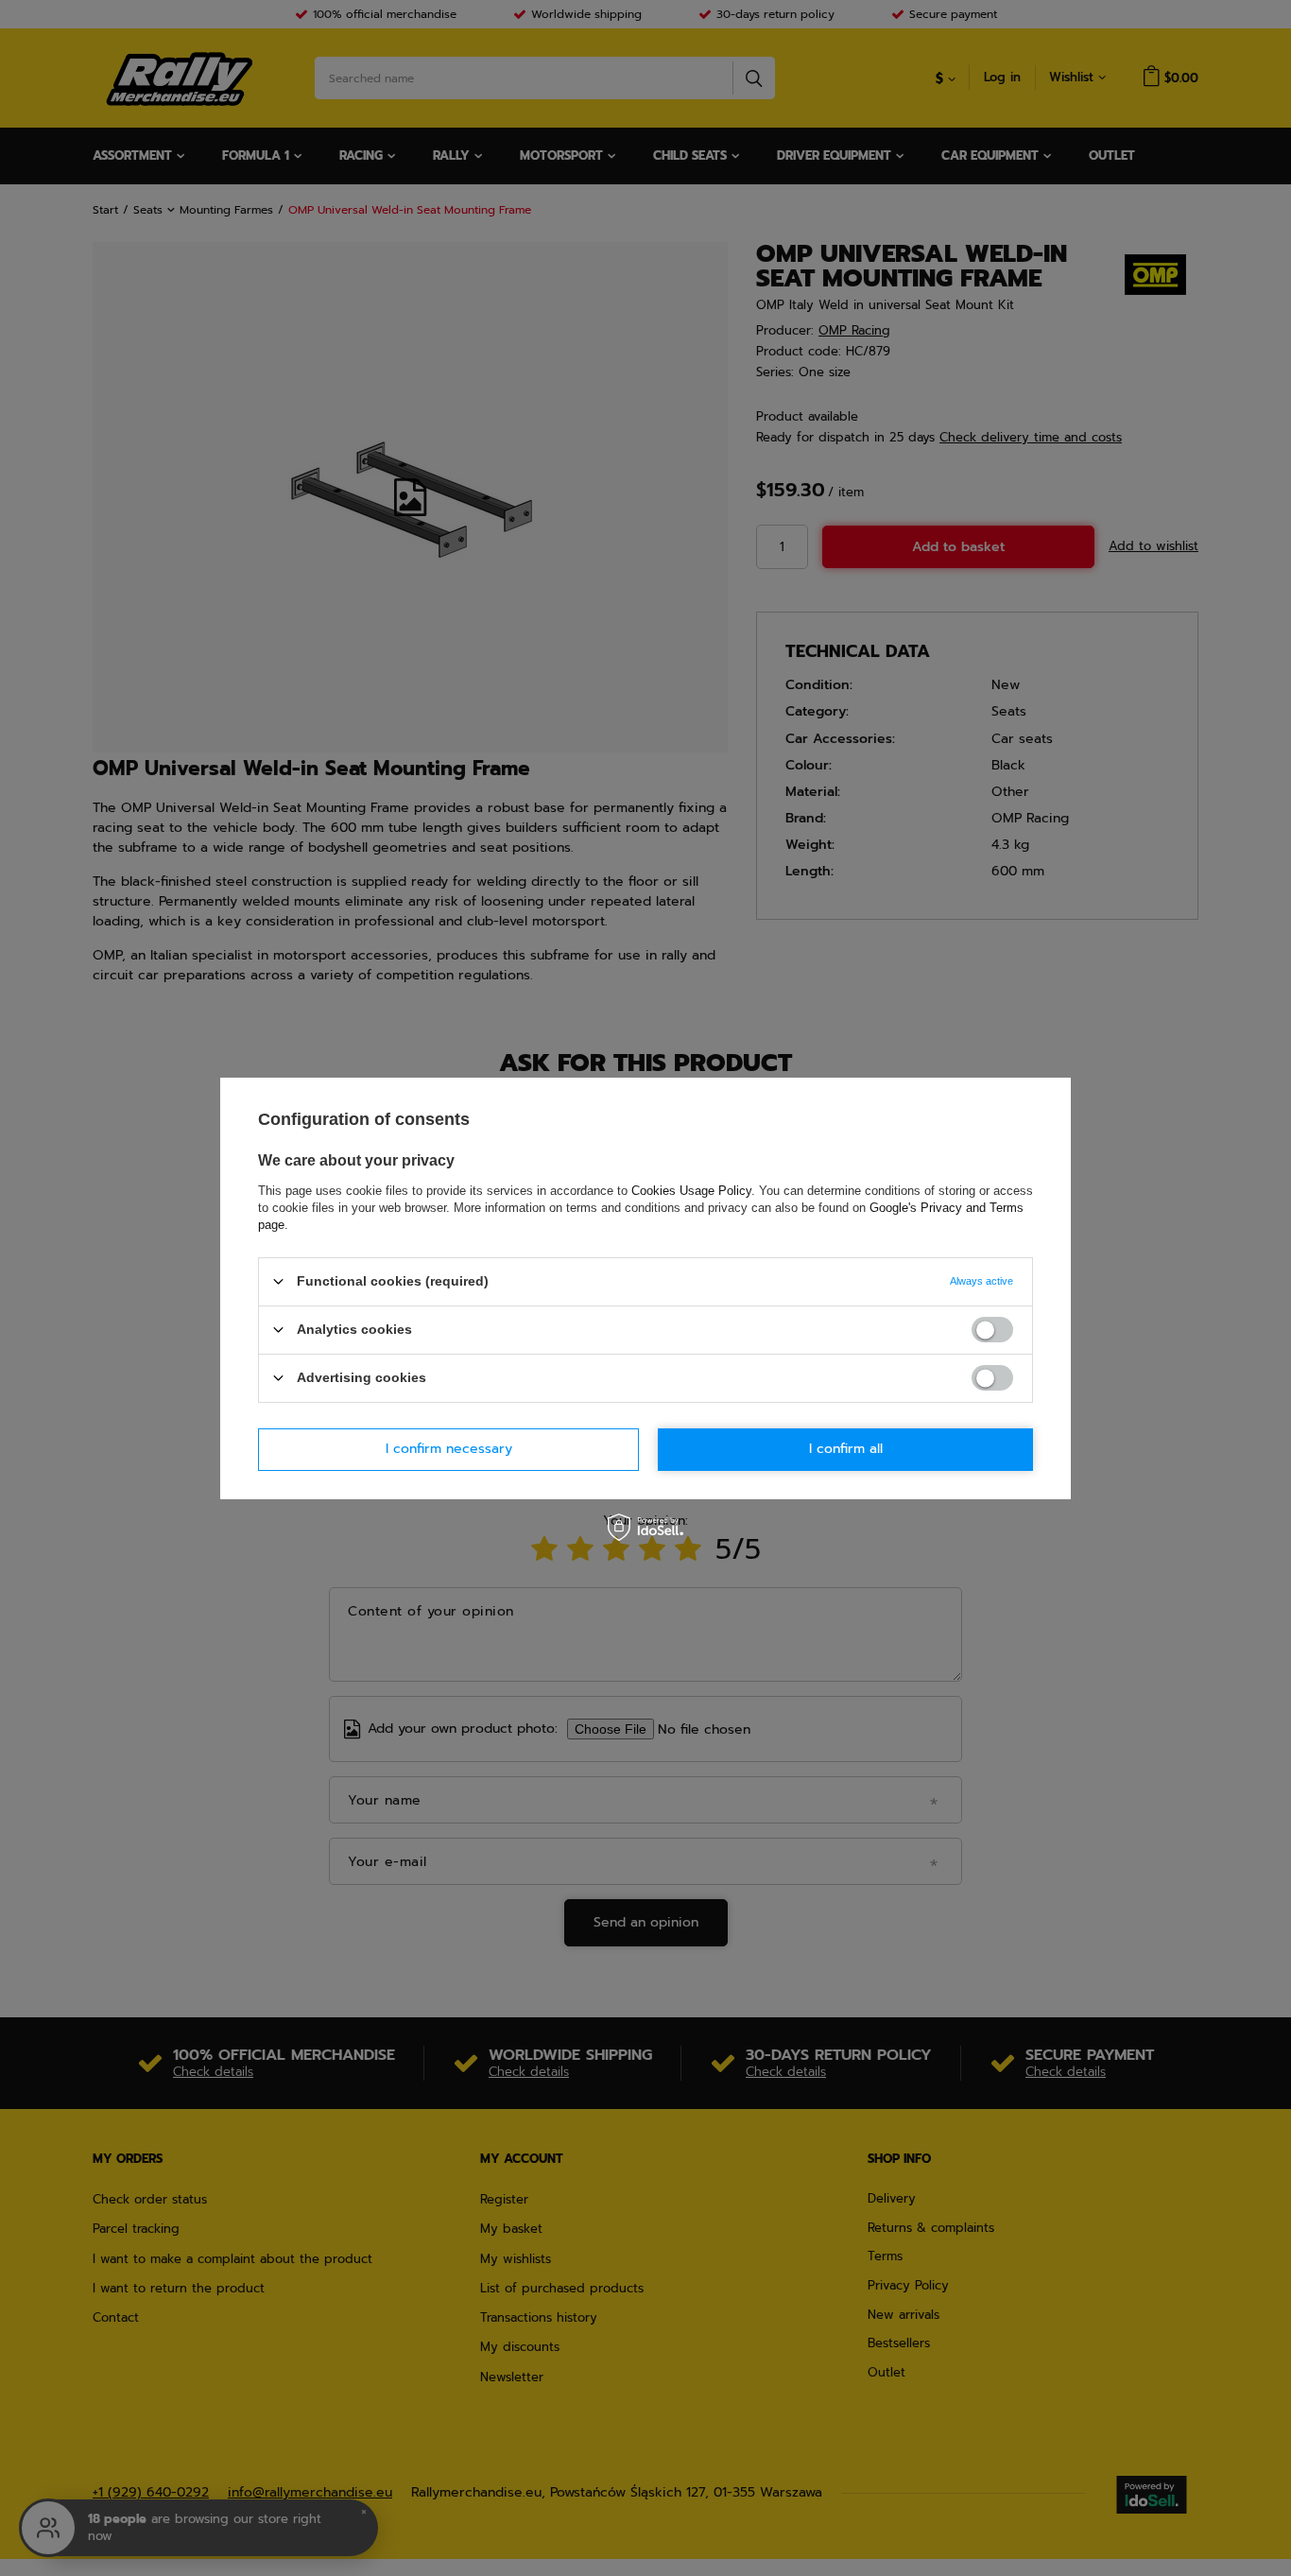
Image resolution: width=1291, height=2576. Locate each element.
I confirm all (846, 1449)
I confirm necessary (449, 1449)
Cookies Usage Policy (691, 1190)
